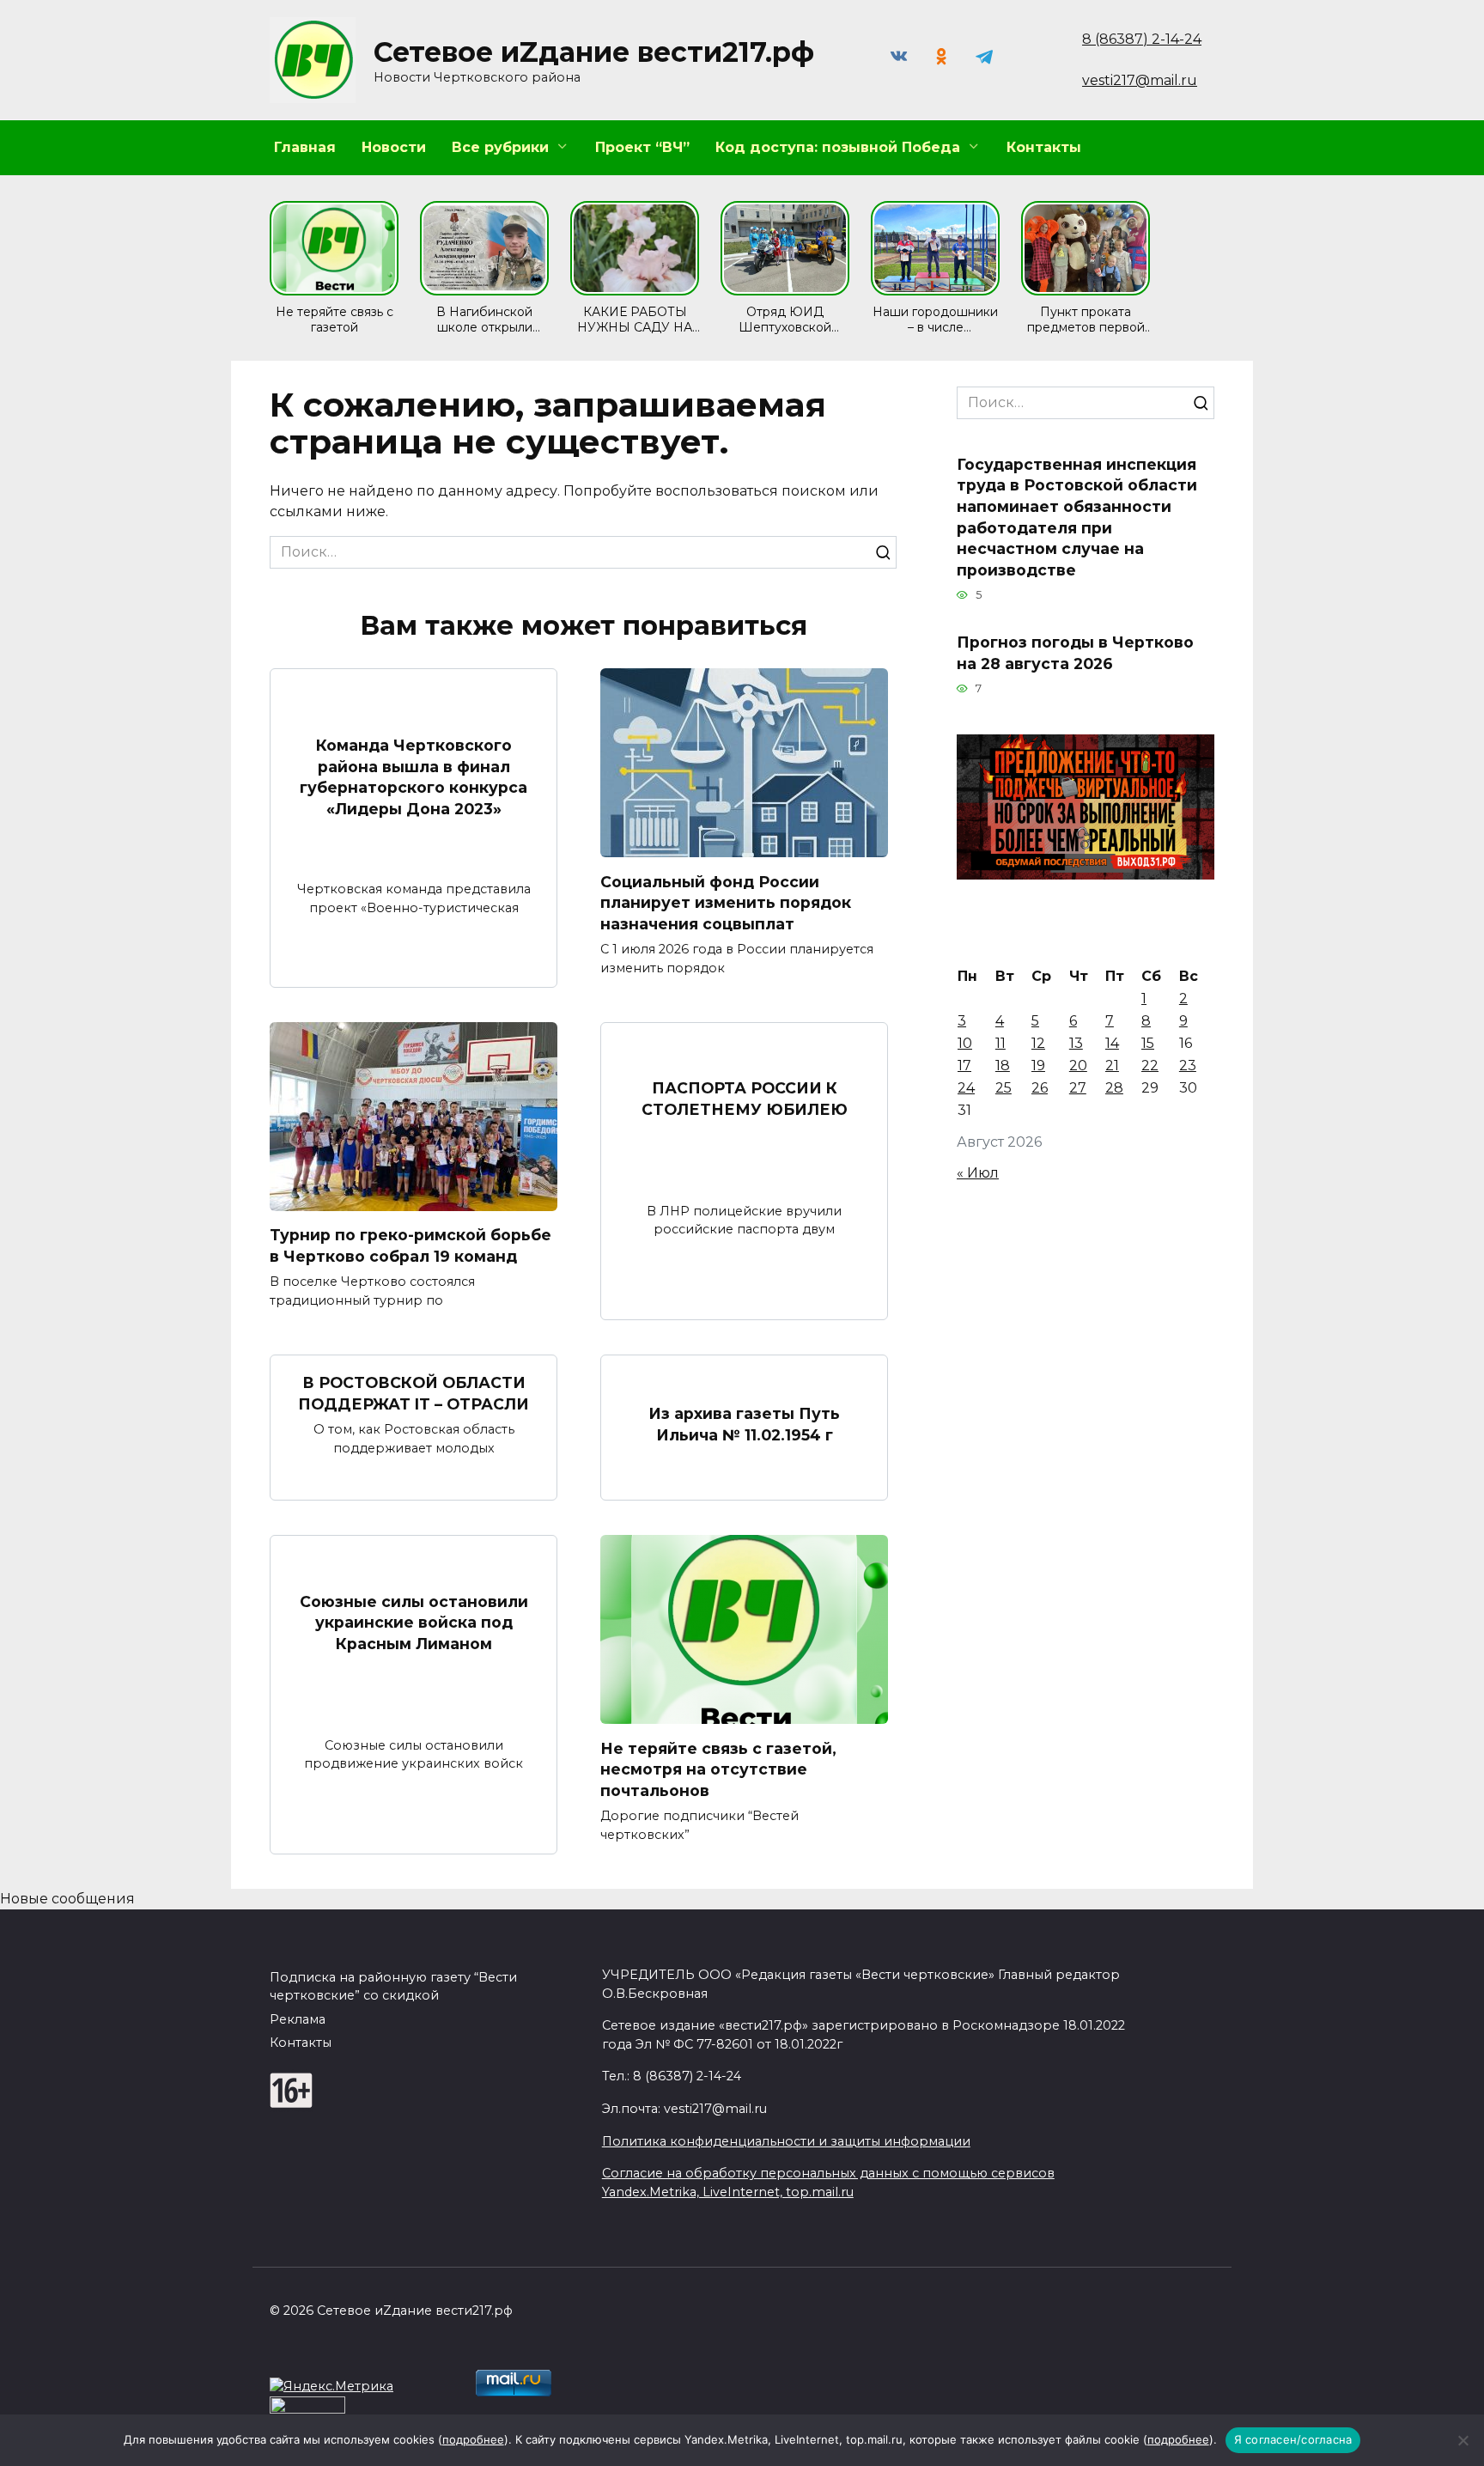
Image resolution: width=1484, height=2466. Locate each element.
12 (1038, 1043)
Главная (305, 147)
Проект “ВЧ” (642, 147)
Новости (394, 147)
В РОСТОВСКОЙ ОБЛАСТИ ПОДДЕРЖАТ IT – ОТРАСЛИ (414, 1393)
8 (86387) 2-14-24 (1142, 39)
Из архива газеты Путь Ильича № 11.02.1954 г (744, 1424)
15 (1148, 1043)
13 (1076, 1043)
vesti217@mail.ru (1140, 80)
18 (1003, 1066)
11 (1000, 1043)
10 (965, 1043)
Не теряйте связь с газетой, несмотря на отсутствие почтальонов (718, 1769)
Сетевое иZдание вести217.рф (594, 52)
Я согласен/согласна (1293, 2439)
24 (966, 1088)
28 (1114, 1088)
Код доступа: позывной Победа (838, 147)
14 (1112, 1043)
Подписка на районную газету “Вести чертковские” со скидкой (393, 1987)
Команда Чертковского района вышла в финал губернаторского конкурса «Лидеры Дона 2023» (414, 777)
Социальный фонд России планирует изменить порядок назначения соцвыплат (726, 902)
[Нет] (1463, 2440)
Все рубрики (500, 147)
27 (1078, 1088)
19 (1038, 1066)
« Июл (978, 1173)
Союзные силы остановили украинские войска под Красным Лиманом (414, 1622)
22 (1150, 1066)
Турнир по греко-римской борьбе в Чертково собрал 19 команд (411, 1245)
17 (964, 1066)
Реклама (298, 2019)
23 (1188, 1066)
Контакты (1044, 147)
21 (1112, 1066)
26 (1040, 1088)
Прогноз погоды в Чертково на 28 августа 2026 (1075, 653)
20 (1078, 1066)
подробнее (473, 2439)
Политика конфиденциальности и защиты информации (786, 2141)
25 (1004, 1088)
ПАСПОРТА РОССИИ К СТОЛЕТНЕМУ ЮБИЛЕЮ (745, 1099)
